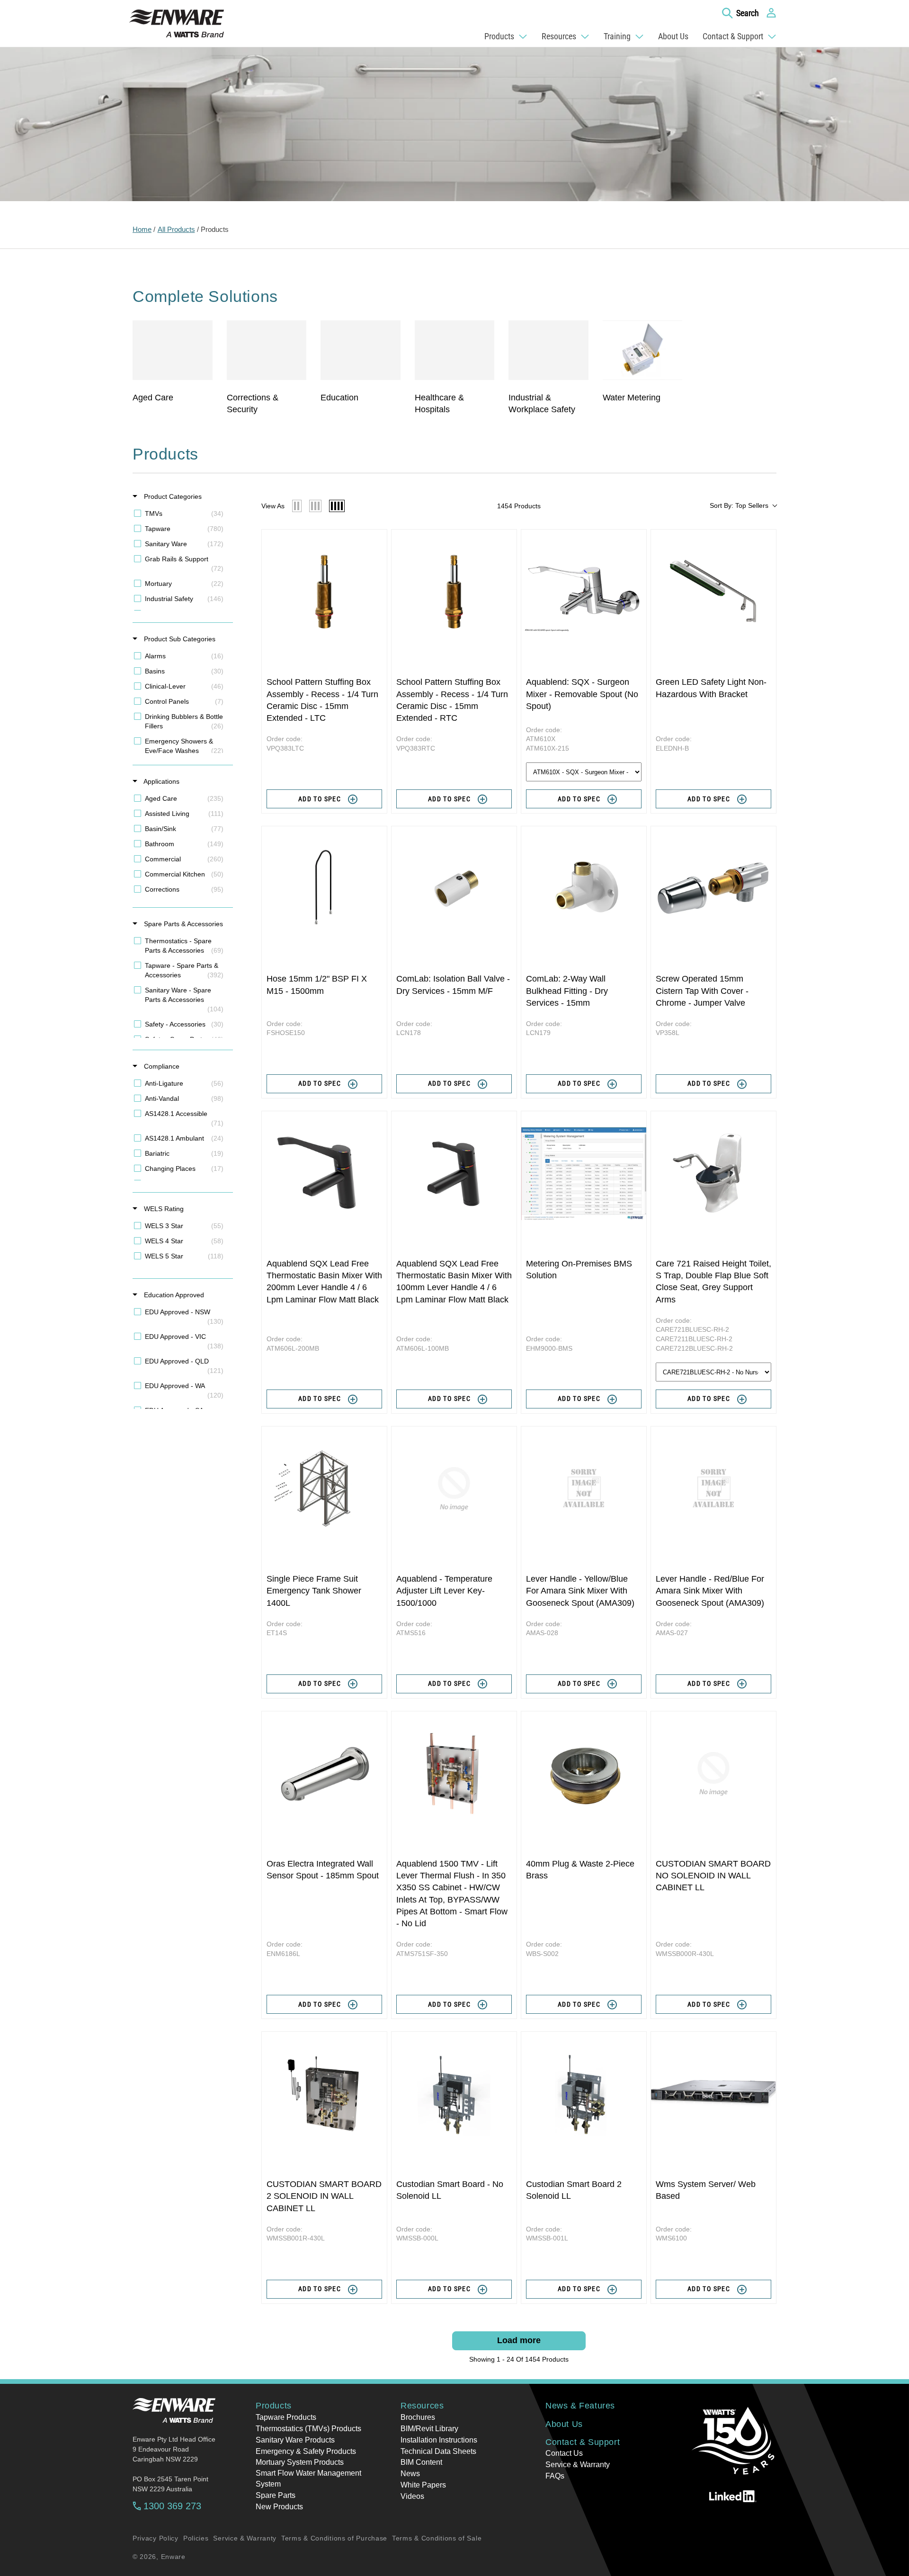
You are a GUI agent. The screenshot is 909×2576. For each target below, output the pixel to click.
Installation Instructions (439, 2440)
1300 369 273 (172, 2506)
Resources (422, 2406)
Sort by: (739, 505)
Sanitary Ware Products (295, 2440)
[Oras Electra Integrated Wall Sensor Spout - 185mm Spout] (324, 1774)
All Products (176, 229)
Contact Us (564, 2453)
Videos (412, 2496)
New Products (279, 2507)
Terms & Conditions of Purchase (334, 2538)
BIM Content (421, 2462)
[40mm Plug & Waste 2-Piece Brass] (584, 1774)
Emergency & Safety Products (306, 2451)
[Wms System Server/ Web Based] (713, 2094)
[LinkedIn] (733, 2496)
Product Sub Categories (179, 639)
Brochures (418, 2417)
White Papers (423, 2485)
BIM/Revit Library (429, 2429)
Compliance (161, 1066)
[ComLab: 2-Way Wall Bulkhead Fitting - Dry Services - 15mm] (584, 889)
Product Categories (172, 496)
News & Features (580, 2406)
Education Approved (173, 1295)
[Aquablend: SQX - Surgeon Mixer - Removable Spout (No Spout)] (584, 592)
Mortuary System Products (300, 2462)
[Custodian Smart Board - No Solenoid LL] (454, 2094)
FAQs (555, 2476)
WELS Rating (163, 1209)
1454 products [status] (519, 506)
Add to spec (320, 799)
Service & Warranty (578, 2465)
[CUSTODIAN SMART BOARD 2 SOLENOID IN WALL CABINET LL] (324, 2094)
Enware (173, 2557)
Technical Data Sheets (438, 2451)
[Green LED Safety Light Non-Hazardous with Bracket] (713, 592)
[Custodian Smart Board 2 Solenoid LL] (584, 2094)
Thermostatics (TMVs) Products (308, 2429)
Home (142, 229)
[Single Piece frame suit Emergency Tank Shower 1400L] (324, 1489)
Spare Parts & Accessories (183, 924)
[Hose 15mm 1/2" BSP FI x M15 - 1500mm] (324, 889)
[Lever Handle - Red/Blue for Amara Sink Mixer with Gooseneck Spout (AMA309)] (713, 1489)
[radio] (297, 506)
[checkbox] (181, 513)
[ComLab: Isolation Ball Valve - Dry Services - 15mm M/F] (454, 889)
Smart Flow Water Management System (308, 2478)
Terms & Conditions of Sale (437, 2538)
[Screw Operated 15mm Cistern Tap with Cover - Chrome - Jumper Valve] (713, 889)
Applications (161, 781)
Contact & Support (583, 2442)
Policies (196, 2538)
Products (215, 229)
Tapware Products (286, 2417)
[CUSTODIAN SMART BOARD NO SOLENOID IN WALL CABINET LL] (713, 1774)
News (410, 2474)
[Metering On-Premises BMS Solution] (584, 1174)
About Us (564, 2424)
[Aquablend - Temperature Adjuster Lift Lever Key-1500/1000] (454, 1489)
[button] (740, 13)
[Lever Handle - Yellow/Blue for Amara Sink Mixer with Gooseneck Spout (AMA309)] (584, 1489)
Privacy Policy (156, 2538)
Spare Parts (276, 2495)
